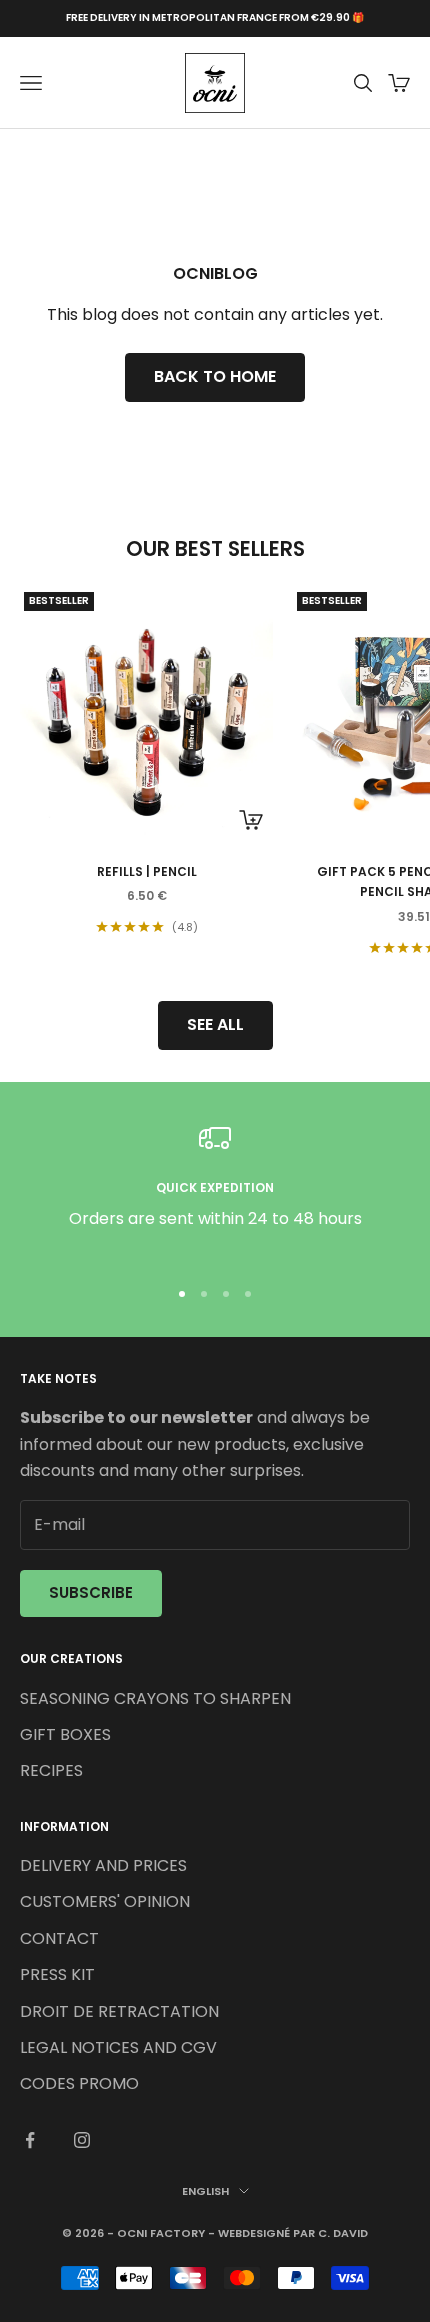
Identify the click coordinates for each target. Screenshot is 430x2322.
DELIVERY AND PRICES (103, 1865)
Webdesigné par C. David (293, 2233)
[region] (215, 1190)
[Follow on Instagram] (82, 2140)
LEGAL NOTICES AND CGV (118, 2047)
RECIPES (51, 1770)
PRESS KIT (57, 1974)
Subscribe (91, 1592)
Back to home (215, 376)
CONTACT (59, 1938)
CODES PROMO (79, 2083)
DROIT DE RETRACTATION (119, 2011)
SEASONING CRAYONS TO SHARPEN (155, 1698)
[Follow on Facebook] (30, 2140)
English (205, 2191)
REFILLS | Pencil (147, 871)
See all (215, 1024)
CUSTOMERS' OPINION (105, 1901)
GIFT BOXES (65, 1734)
